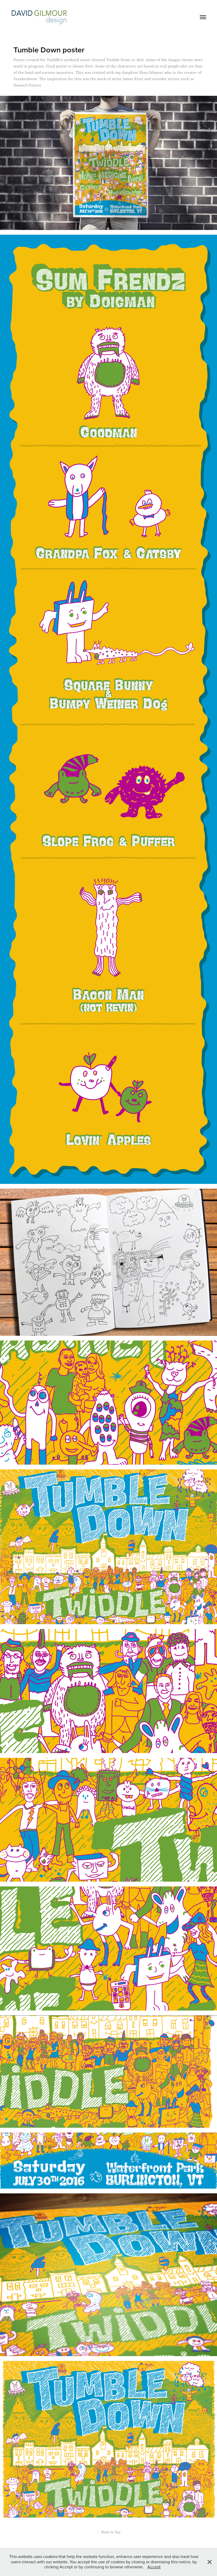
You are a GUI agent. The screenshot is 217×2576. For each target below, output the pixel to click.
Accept (154, 2567)
